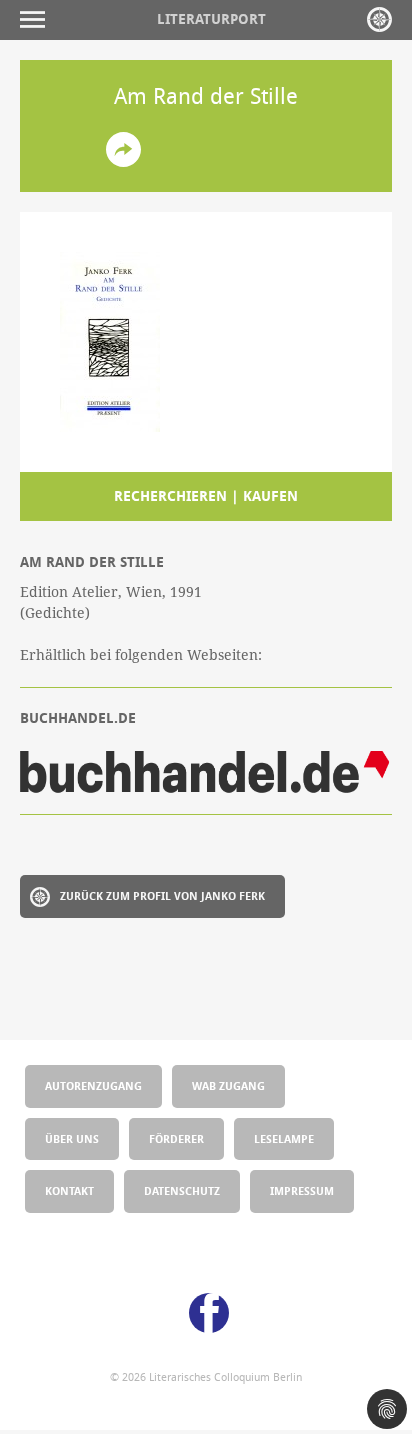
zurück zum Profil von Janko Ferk (162, 895)
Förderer (176, 1138)
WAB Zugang (228, 1085)
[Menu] (37, 19)
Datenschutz (182, 1190)
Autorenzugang (93, 1085)
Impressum (302, 1190)
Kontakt (69, 1190)
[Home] (379, 19)
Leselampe (284, 1138)
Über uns (72, 1138)
